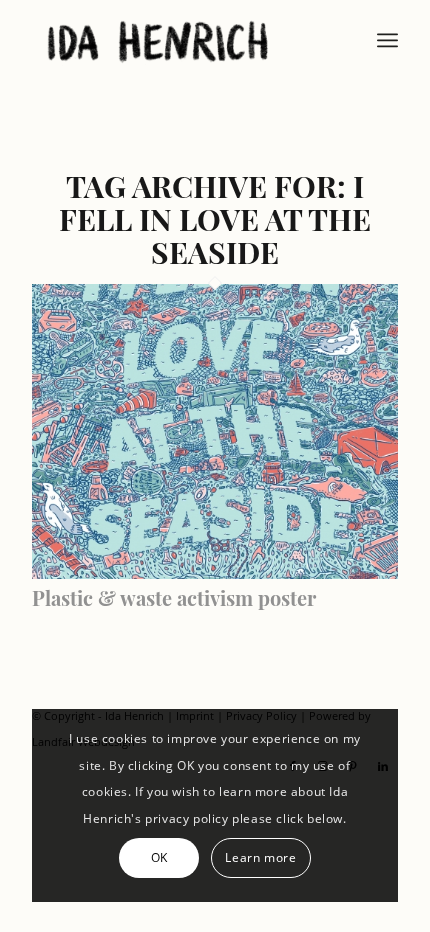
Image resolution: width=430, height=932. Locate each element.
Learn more (260, 857)
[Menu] (387, 40)
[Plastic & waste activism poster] (215, 573)
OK (159, 857)
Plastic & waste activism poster (174, 597)
